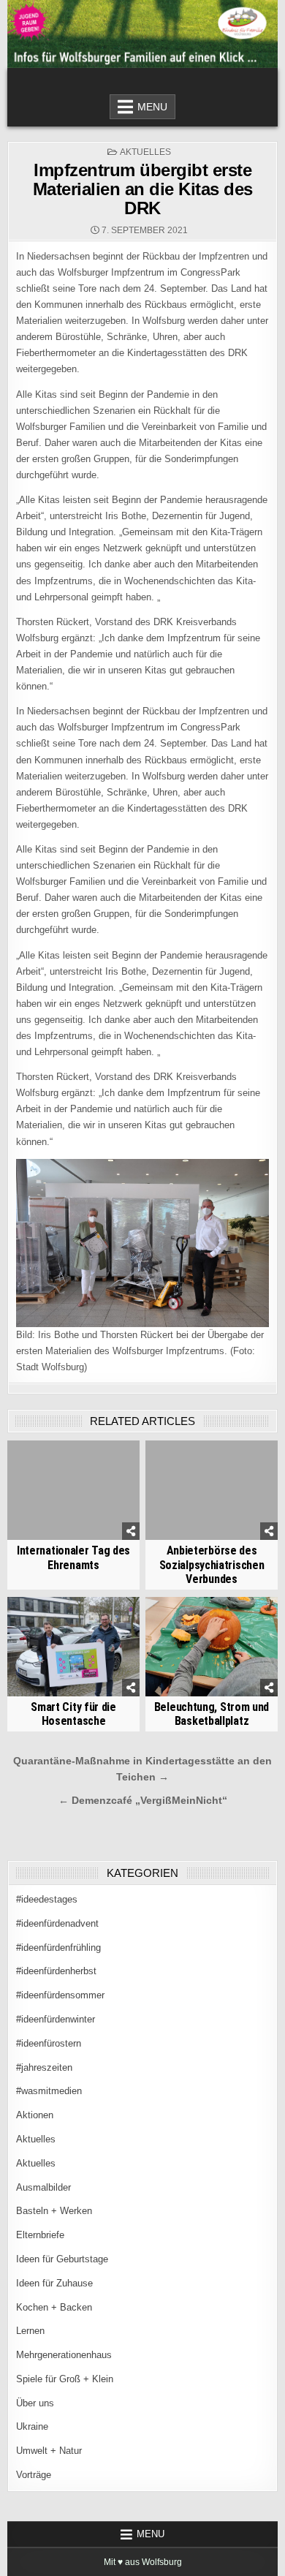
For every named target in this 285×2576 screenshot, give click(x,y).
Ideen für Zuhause (54, 2283)
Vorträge (34, 2475)
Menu (152, 107)
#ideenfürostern (49, 2043)
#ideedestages (47, 1899)
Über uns (35, 2403)
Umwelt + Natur (49, 2451)
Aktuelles (145, 152)
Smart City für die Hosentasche (73, 1714)
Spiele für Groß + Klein (65, 2379)
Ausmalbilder (43, 2187)
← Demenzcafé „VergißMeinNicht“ (143, 1801)
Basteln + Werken (54, 2211)
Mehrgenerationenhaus (64, 2355)
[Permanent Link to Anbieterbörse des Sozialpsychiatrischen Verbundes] (212, 1490)
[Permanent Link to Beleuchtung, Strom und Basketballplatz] (212, 1647)
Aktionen (35, 2115)
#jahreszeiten (44, 2067)
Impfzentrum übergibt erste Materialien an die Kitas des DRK (143, 189)
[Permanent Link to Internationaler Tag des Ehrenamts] (74, 1490)
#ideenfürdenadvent (57, 1923)
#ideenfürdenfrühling (58, 1948)
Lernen (30, 2331)
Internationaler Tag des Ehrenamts (73, 1557)
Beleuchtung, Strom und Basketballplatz (212, 1714)
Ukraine (32, 2426)
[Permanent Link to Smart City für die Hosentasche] (74, 1647)
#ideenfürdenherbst (56, 1971)
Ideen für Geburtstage (62, 2259)
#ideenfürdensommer (60, 1995)
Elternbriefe (40, 2235)
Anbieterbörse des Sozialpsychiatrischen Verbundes (212, 1564)
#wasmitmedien (49, 2091)
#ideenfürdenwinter (56, 2019)
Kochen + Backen (54, 2307)
